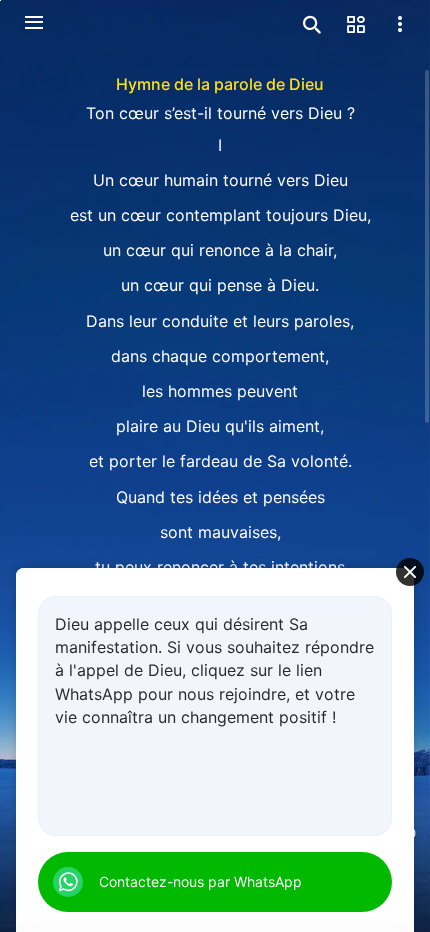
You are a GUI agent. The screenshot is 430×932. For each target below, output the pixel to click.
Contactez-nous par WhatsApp (200, 881)
